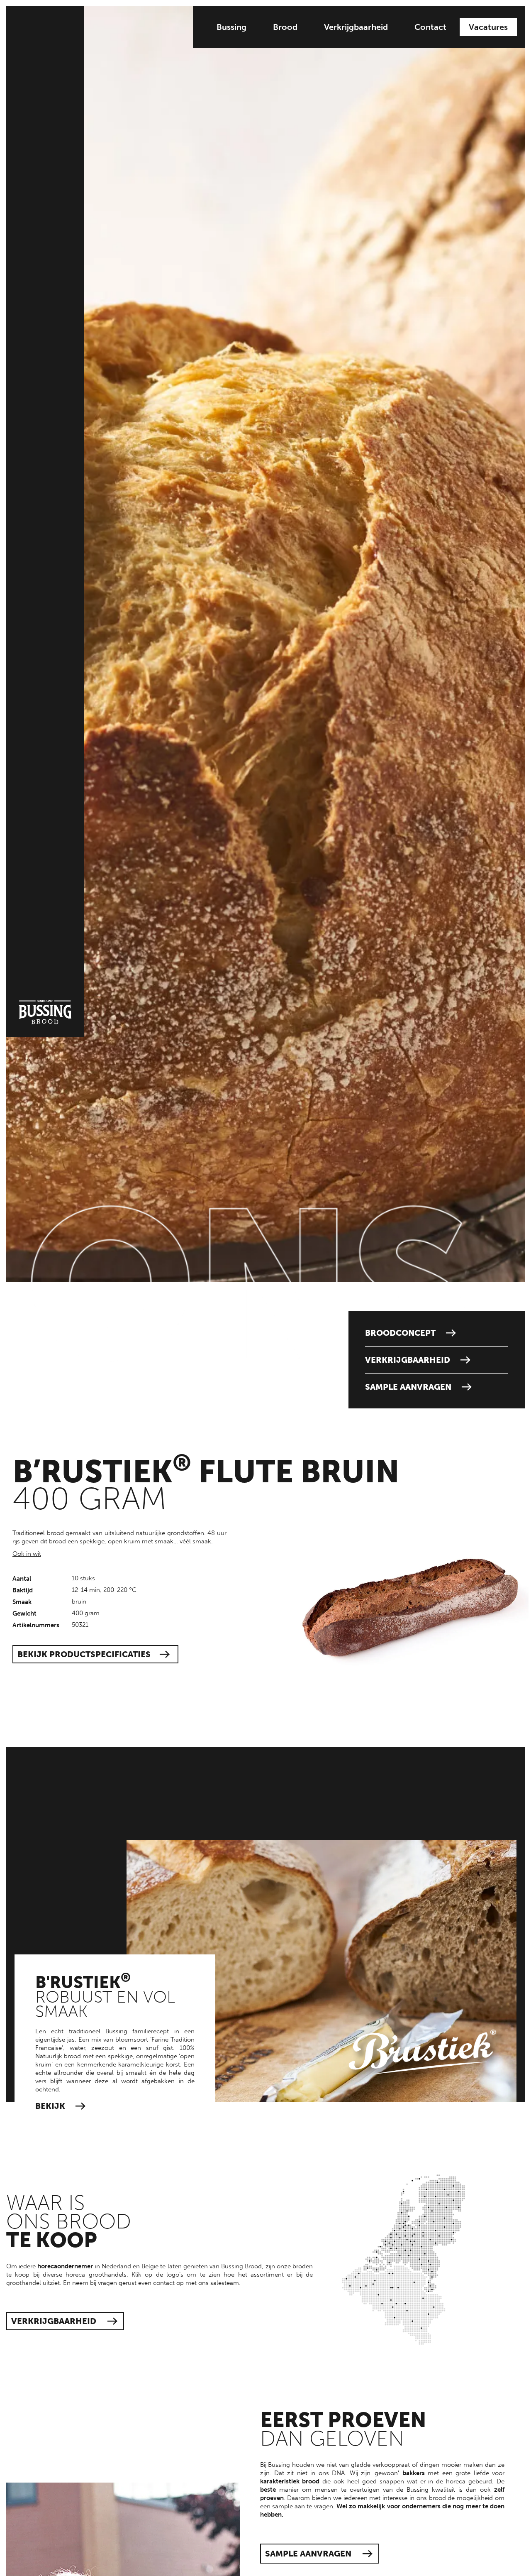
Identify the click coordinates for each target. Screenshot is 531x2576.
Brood (285, 27)
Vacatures (488, 27)
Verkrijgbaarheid (356, 27)
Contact (430, 27)
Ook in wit (27, 1554)
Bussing (231, 27)
